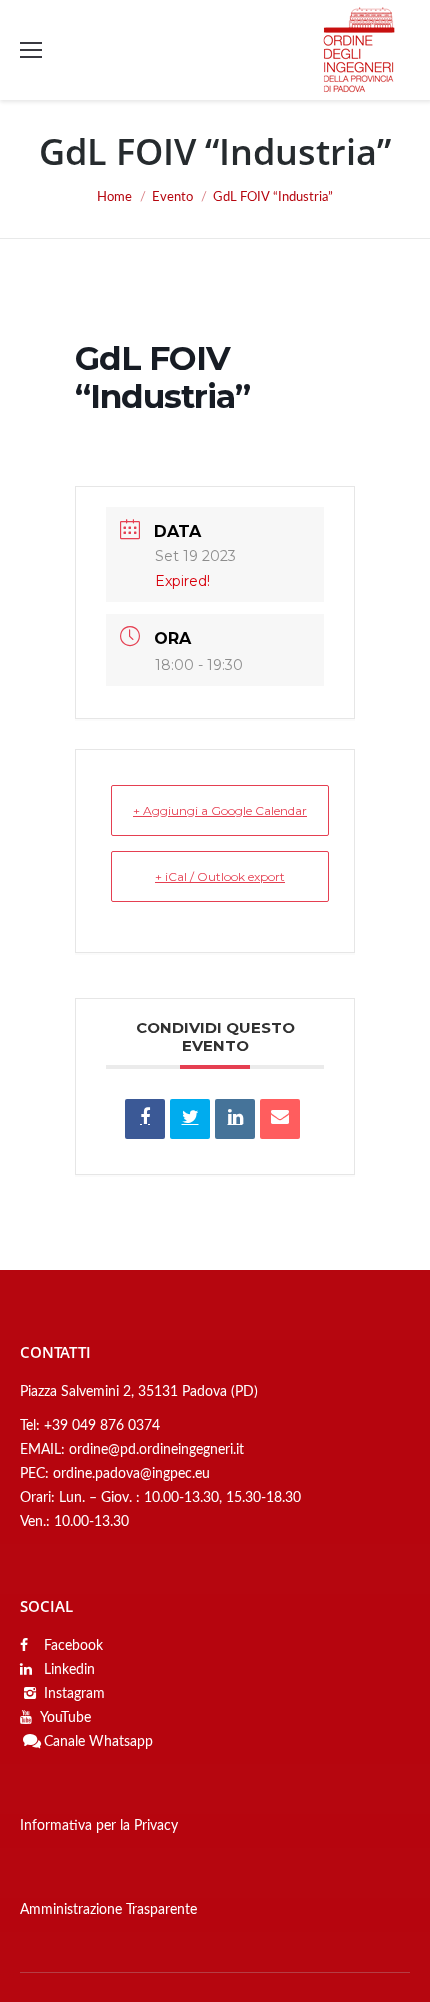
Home (114, 197)
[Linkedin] (235, 1119)
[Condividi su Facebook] (145, 1119)
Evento (172, 197)
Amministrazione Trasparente (108, 1910)
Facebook (71, 1646)
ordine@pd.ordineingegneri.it (156, 1450)
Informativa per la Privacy (99, 1826)
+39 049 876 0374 (102, 1426)
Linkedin (67, 1670)
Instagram (74, 1694)
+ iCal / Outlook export (220, 876)
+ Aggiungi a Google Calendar (220, 810)
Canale (64, 1742)
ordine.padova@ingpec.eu (131, 1474)
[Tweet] (190, 1119)
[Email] (280, 1119)
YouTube (65, 1718)
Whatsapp (121, 1742)
